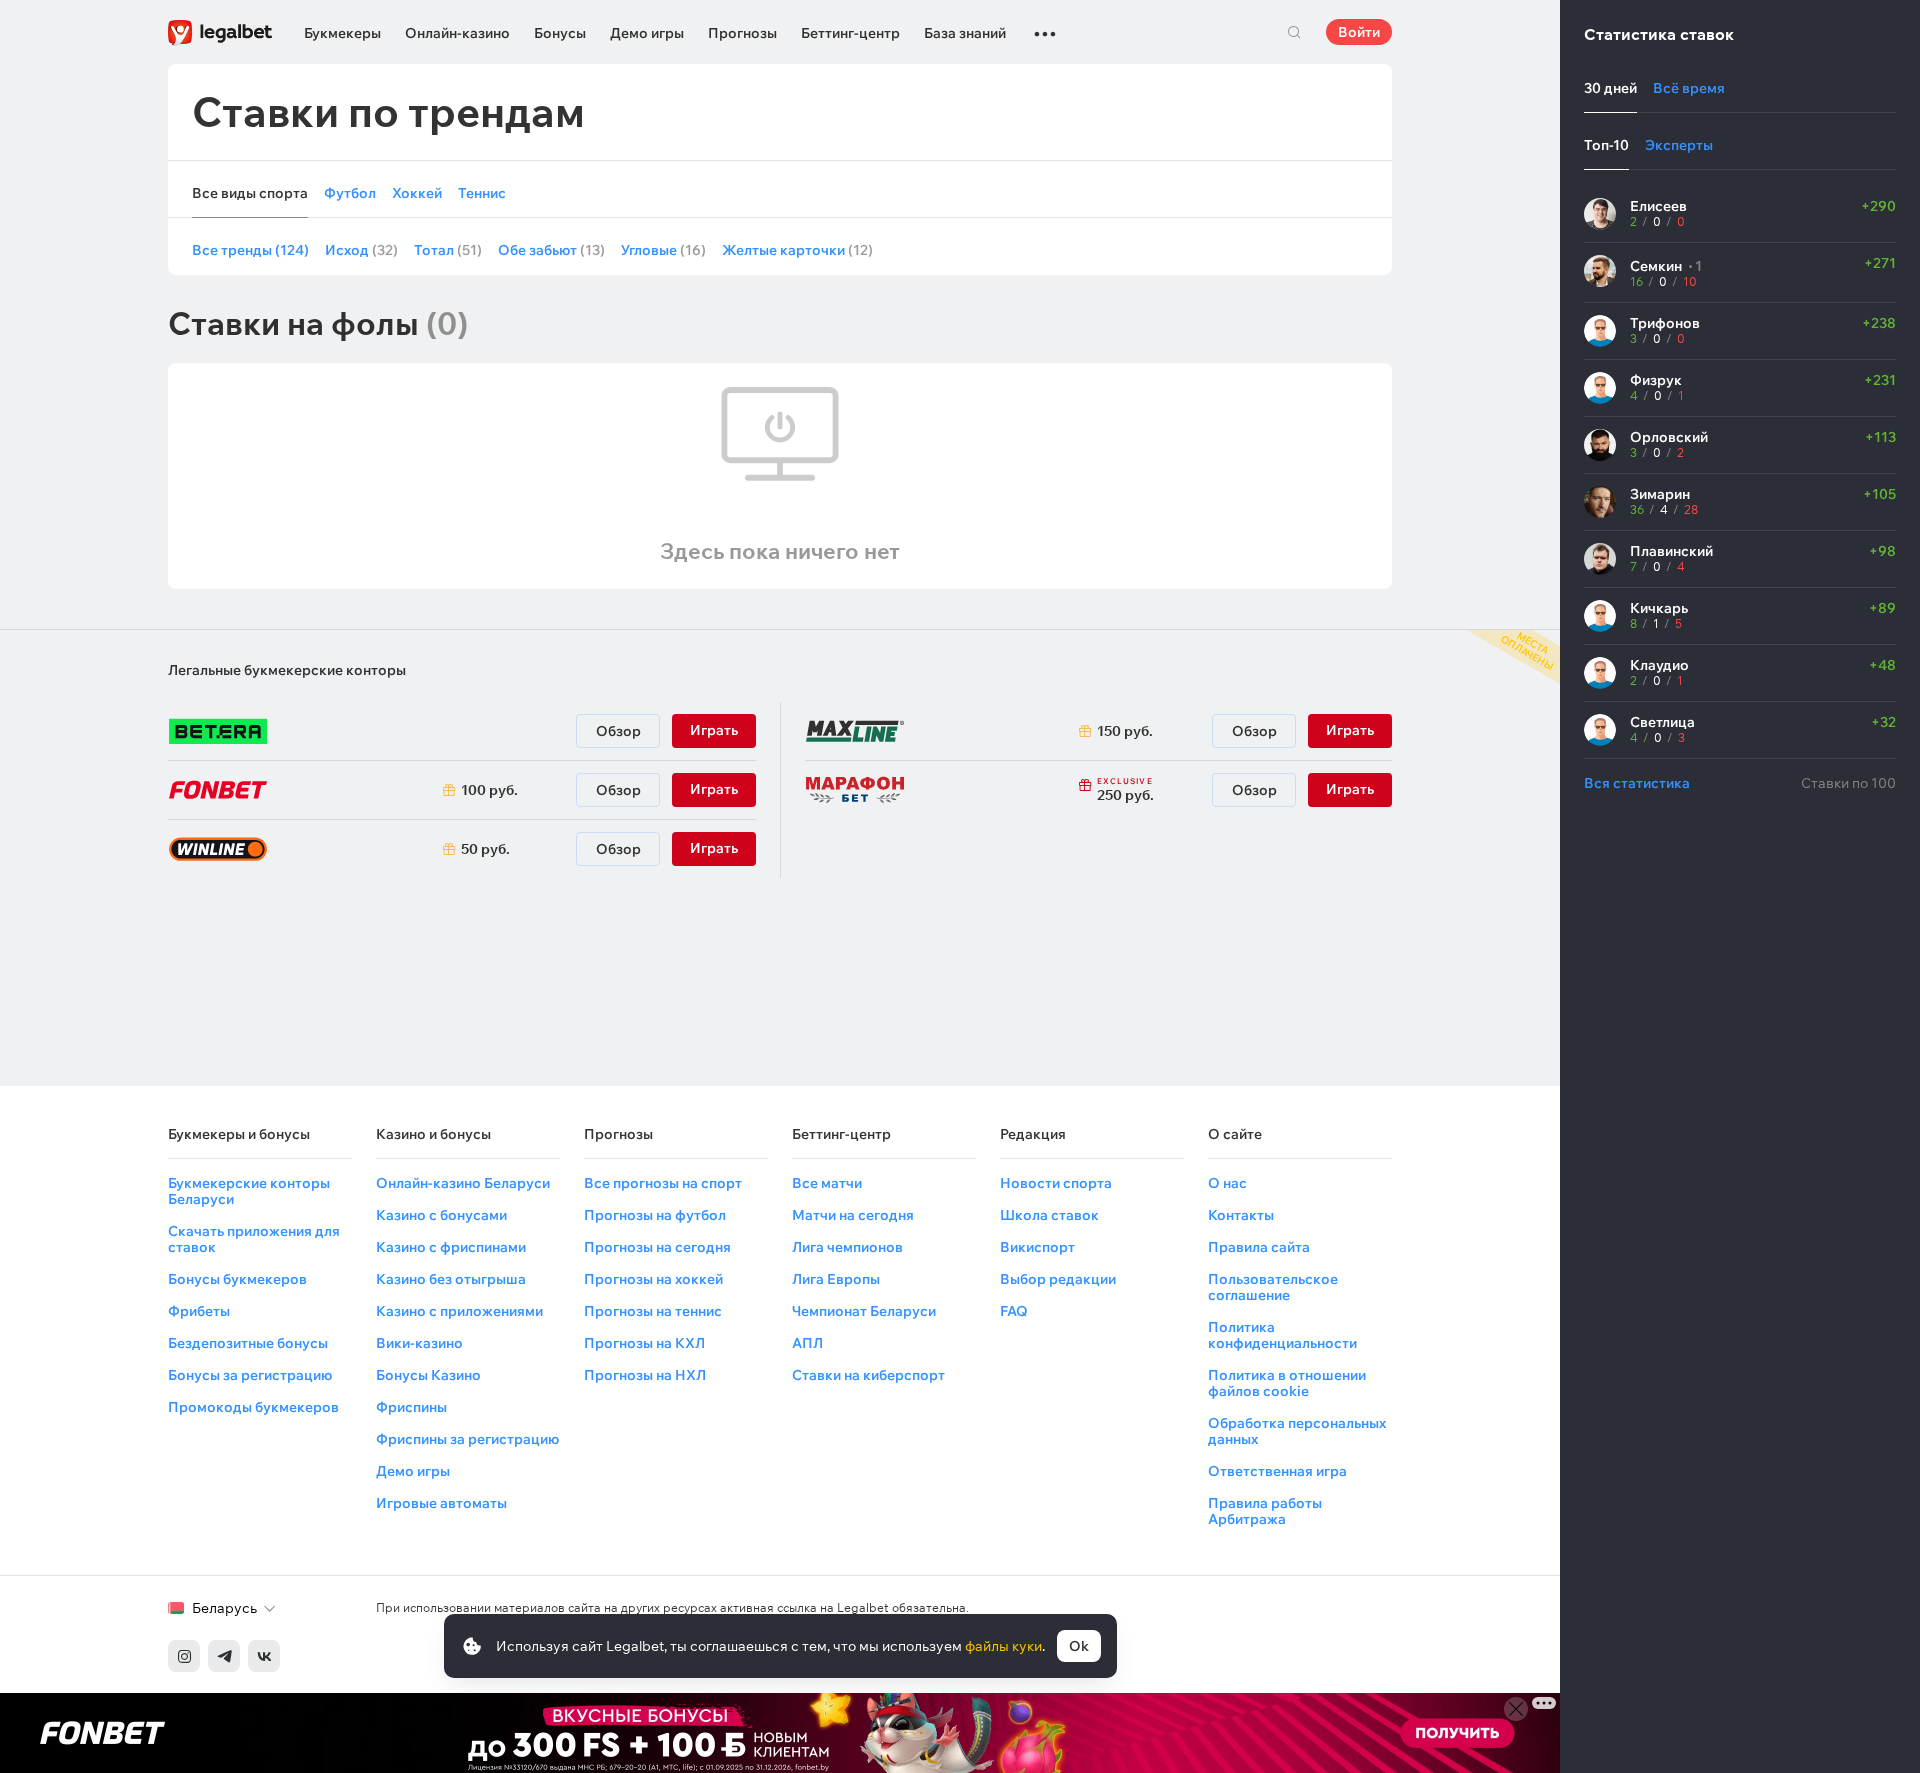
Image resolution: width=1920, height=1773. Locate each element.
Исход (361, 250)
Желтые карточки (797, 250)
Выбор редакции (1058, 1279)
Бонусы (560, 33)
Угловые (663, 250)
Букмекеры (342, 33)
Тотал (448, 250)
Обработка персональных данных (1297, 1431)
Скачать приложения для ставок (254, 1239)
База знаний (965, 33)
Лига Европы (836, 1279)
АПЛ (807, 1343)
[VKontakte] (264, 1656)
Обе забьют (551, 250)
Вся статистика (1637, 783)
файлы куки (1003, 1646)
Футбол (350, 193)
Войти (1359, 32)
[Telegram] (224, 1656)
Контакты (1241, 1215)
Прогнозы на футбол (655, 1215)
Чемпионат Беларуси (864, 1311)
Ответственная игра (1277, 1471)
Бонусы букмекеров (237, 1279)
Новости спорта (1056, 1183)
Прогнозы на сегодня (657, 1247)
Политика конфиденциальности (1282, 1335)
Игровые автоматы (441, 1503)
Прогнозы (742, 33)
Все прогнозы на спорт (663, 1183)
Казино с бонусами (441, 1215)
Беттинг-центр (850, 33)
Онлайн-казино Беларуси (463, 1183)
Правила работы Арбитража (1265, 1511)
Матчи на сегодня (853, 1215)
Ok (1079, 1646)
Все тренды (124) (250, 250)
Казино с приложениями (459, 1311)
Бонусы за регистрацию (250, 1375)
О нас (1227, 1183)
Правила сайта (1259, 1247)
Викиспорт (1037, 1247)
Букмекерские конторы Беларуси (249, 1191)
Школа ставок (1049, 1215)
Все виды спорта (250, 193)
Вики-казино (419, 1343)
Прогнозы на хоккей (653, 1279)
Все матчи (827, 1183)
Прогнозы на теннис (653, 1311)
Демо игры (647, 33)
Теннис (482, 193)
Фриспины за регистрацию (467, 1439)
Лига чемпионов (847, 1247)
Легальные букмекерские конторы (287, 670)
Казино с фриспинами (451, 1247)
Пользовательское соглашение (1273, 1287)
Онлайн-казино (457, 33)
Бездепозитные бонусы (248, 1343)
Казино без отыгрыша (451, 1279)
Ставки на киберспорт (868, 1375)
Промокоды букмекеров (253, 1407)
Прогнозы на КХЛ (644, 1343)
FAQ (1014, 1311)
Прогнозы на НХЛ (645, 1375)
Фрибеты (199, 1311)
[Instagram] (184, 1656)
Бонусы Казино (428, 1375)
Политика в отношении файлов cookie (1287, 1383)
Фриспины (411, 1407)
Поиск (1294, 32)
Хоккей (417, 193)
